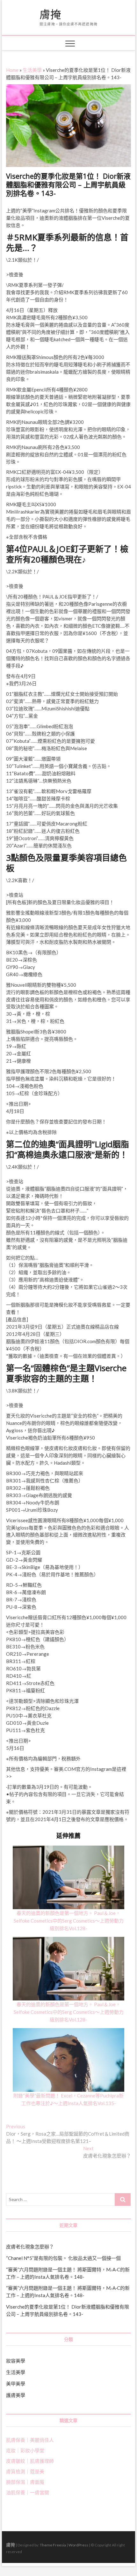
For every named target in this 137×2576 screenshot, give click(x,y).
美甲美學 (16, 2384)
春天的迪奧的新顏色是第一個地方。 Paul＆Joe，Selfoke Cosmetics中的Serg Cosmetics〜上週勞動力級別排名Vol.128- (69, 1921)
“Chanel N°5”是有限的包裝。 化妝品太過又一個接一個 (63, 2258)
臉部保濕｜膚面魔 (25, 2482)
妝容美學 (16, 2361)
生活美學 (32, 70)
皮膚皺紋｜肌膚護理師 (30, 2461)
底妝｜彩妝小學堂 (25, 2450)
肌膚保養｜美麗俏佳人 (30, 2440)
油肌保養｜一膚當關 (28, 2492)
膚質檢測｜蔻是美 (25, 2471)
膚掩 (50, 15)
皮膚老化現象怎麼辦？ (30, 2247)
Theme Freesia (53, 2545)
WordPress (78, 2545)
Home (12, 70)
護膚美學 (16, 2395)
